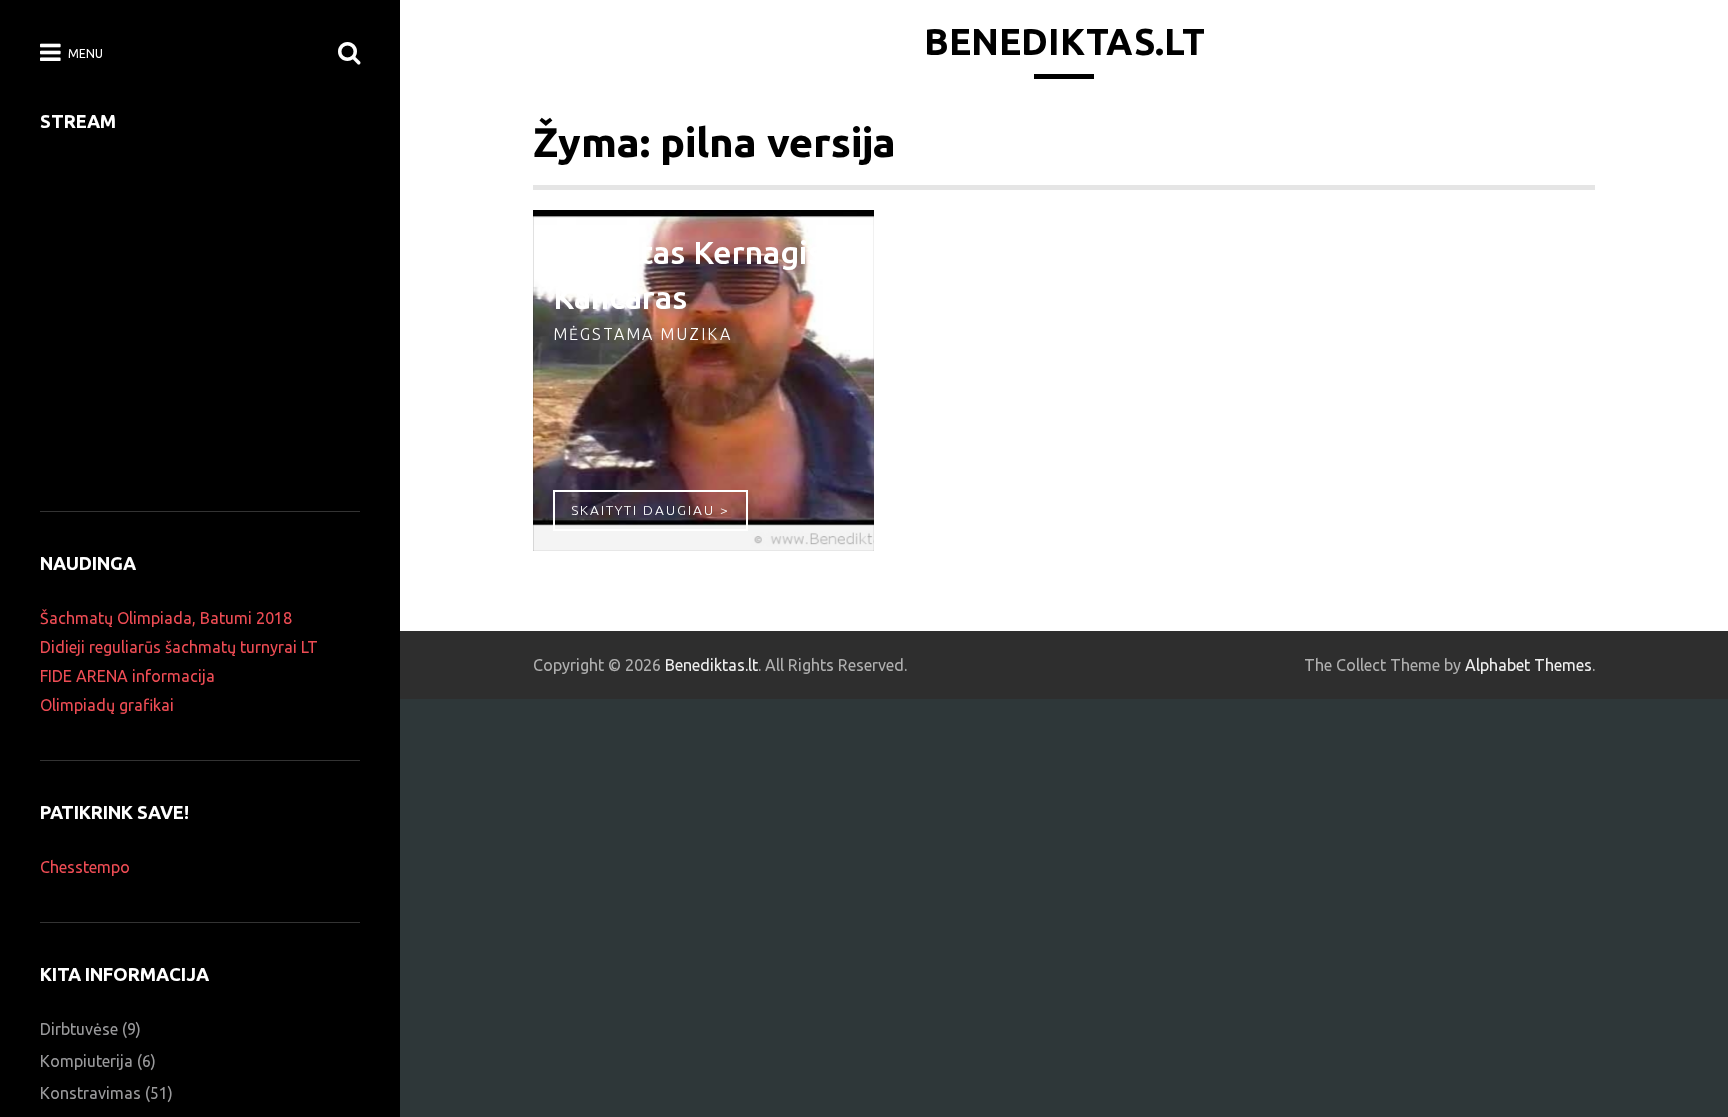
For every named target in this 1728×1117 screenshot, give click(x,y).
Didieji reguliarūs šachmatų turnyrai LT (179, 647)
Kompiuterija (86, 1061)
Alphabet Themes (1528, 665)
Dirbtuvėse (79, 1029)
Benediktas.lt (1064, 41)
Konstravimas (90, 1093)
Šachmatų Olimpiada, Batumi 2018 (166, 618)
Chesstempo (85, 867)
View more (703, 380)
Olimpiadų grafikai (107, 705)
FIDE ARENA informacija (127, 676)
